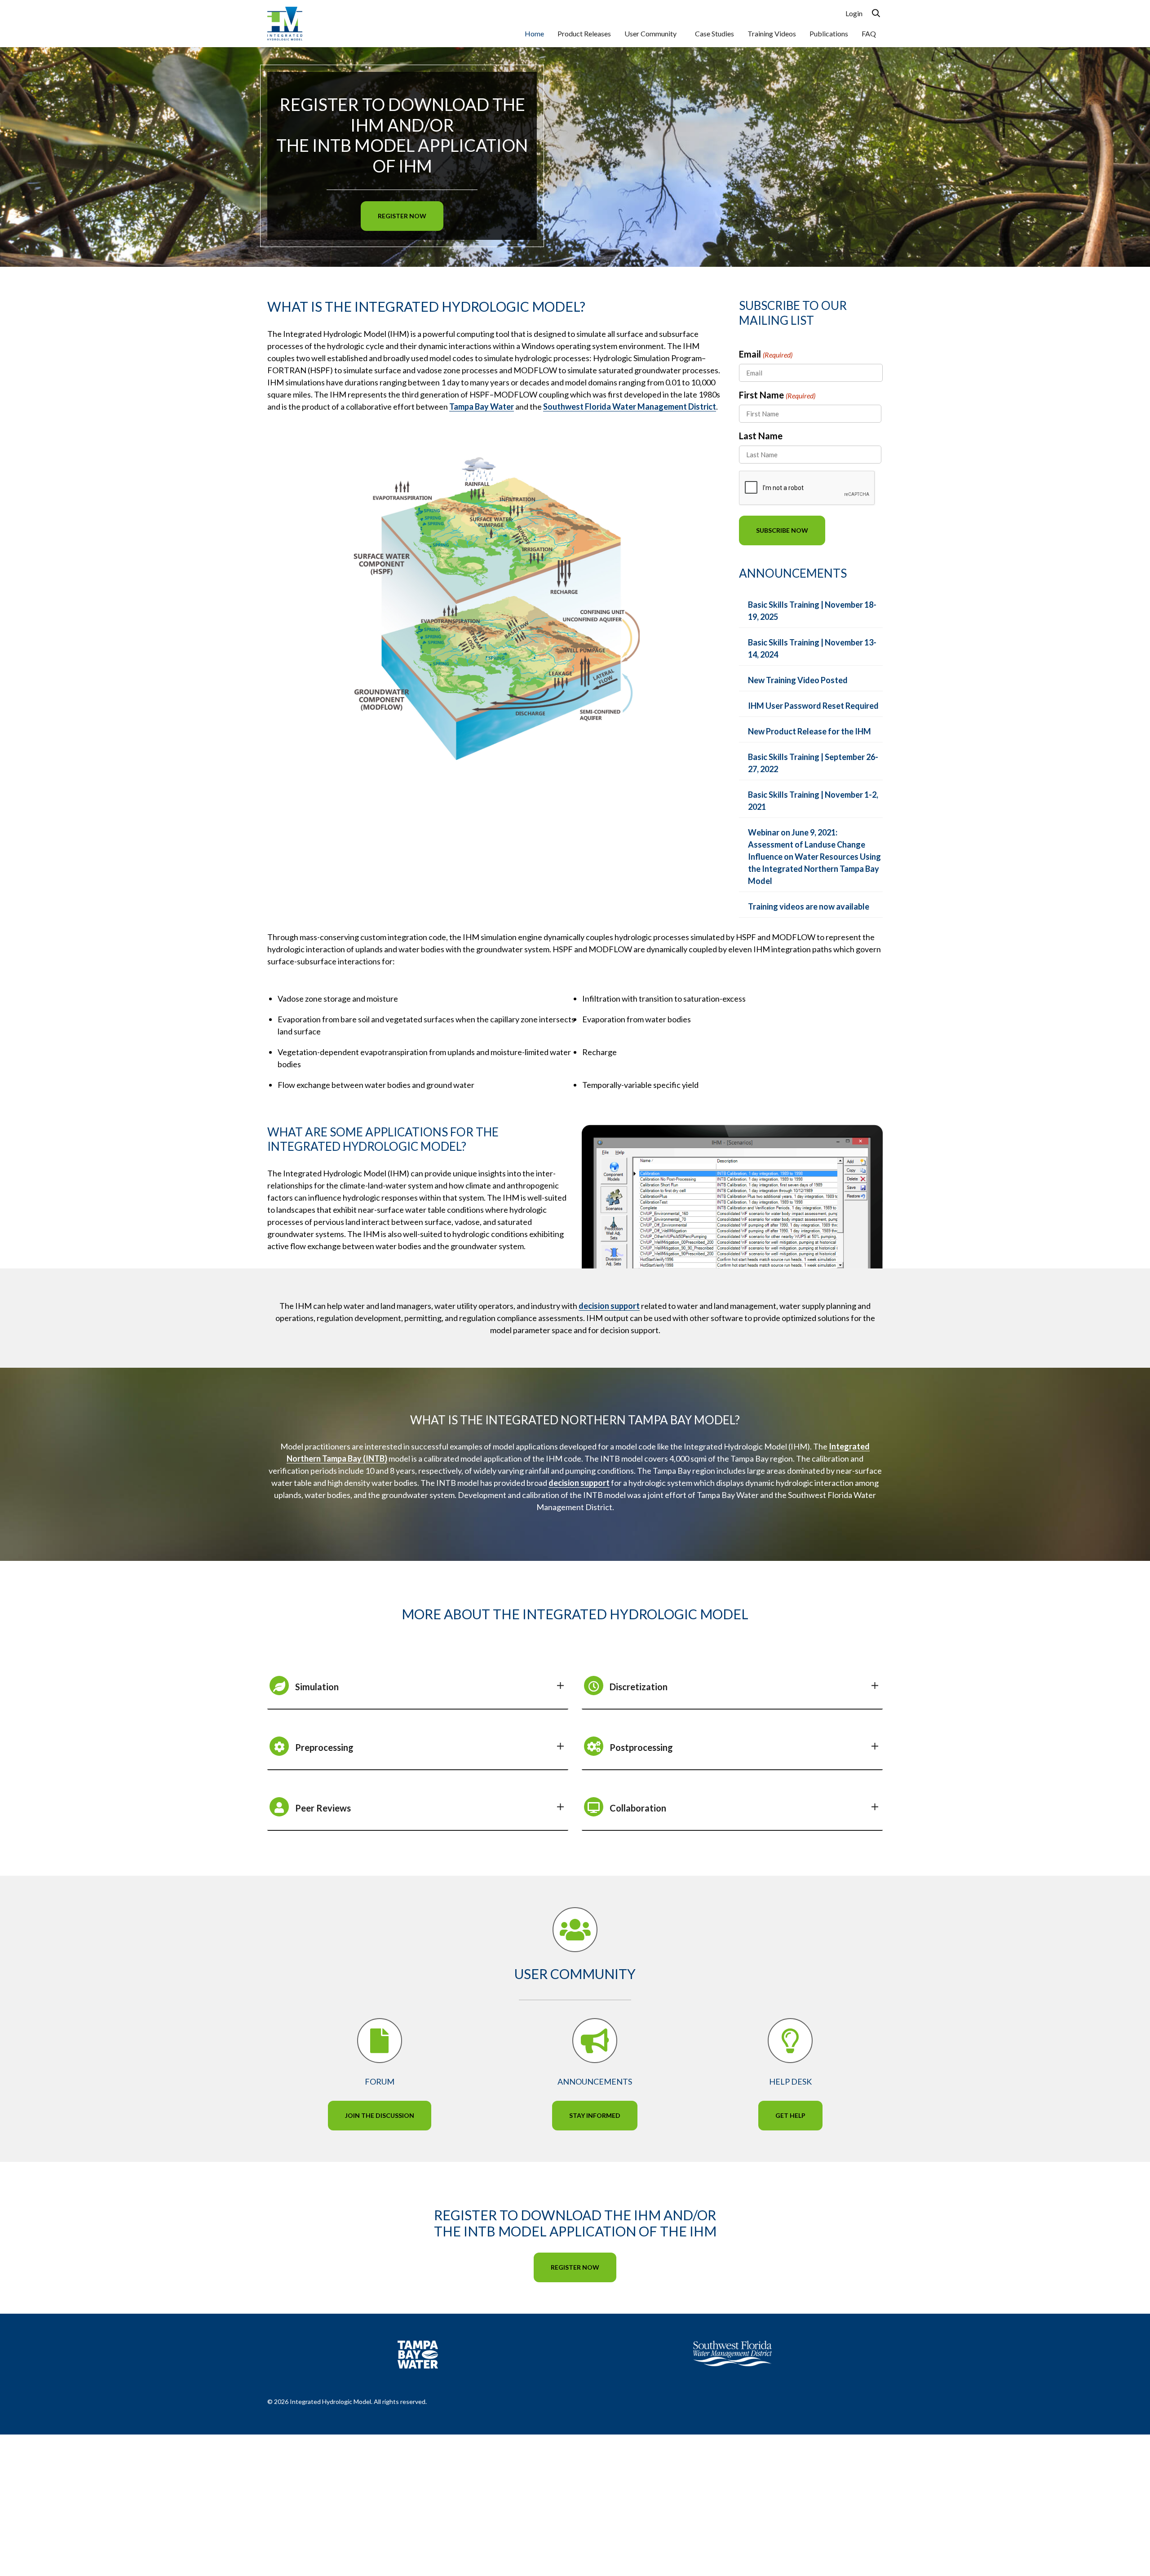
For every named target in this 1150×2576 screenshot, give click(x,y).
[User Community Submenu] (681, 34)
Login (854, 13)
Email (766, 354)
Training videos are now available (809, 906)
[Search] (876, 13)
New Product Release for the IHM (809, 731)
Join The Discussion (380, 2115)
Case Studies (714, 33)
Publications (829, 33)
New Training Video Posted (798, 680)
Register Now (402, 216)
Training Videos (772, 33)
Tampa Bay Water (482, 407)
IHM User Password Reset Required (813, 706)
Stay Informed (595, 2115)
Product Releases (584, 33)
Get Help (790, 2115)
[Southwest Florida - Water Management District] (732, 2353)
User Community (650, 33)
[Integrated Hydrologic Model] (285, 22)
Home (534, 33)
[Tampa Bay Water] (418, 2355)
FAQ (869, 33)
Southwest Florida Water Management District (630, 407)
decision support (609, 1306)
